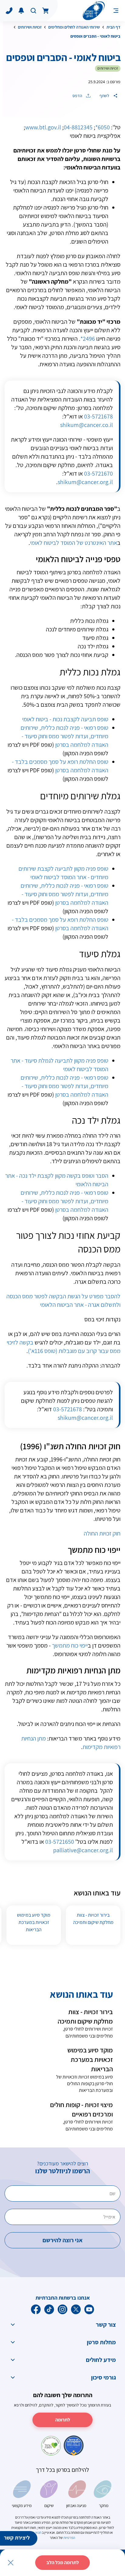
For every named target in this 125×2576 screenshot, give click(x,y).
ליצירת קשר (17, 2538)
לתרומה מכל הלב (63, 2562)
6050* (103, 127)
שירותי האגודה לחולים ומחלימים (74, 27)
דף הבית (113, 27)
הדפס (78, 96)
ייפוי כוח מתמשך (70, 1645)
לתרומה (63, 2420)
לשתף (105, 96)
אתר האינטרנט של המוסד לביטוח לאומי (74, 543)
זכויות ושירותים (30, 27)
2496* (88, 339)
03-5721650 (60, 1842)
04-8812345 (78, 127)
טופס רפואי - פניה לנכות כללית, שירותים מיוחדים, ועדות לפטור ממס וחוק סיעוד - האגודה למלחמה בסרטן (64, 736)
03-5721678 (98, 416)
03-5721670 (98, 473)
